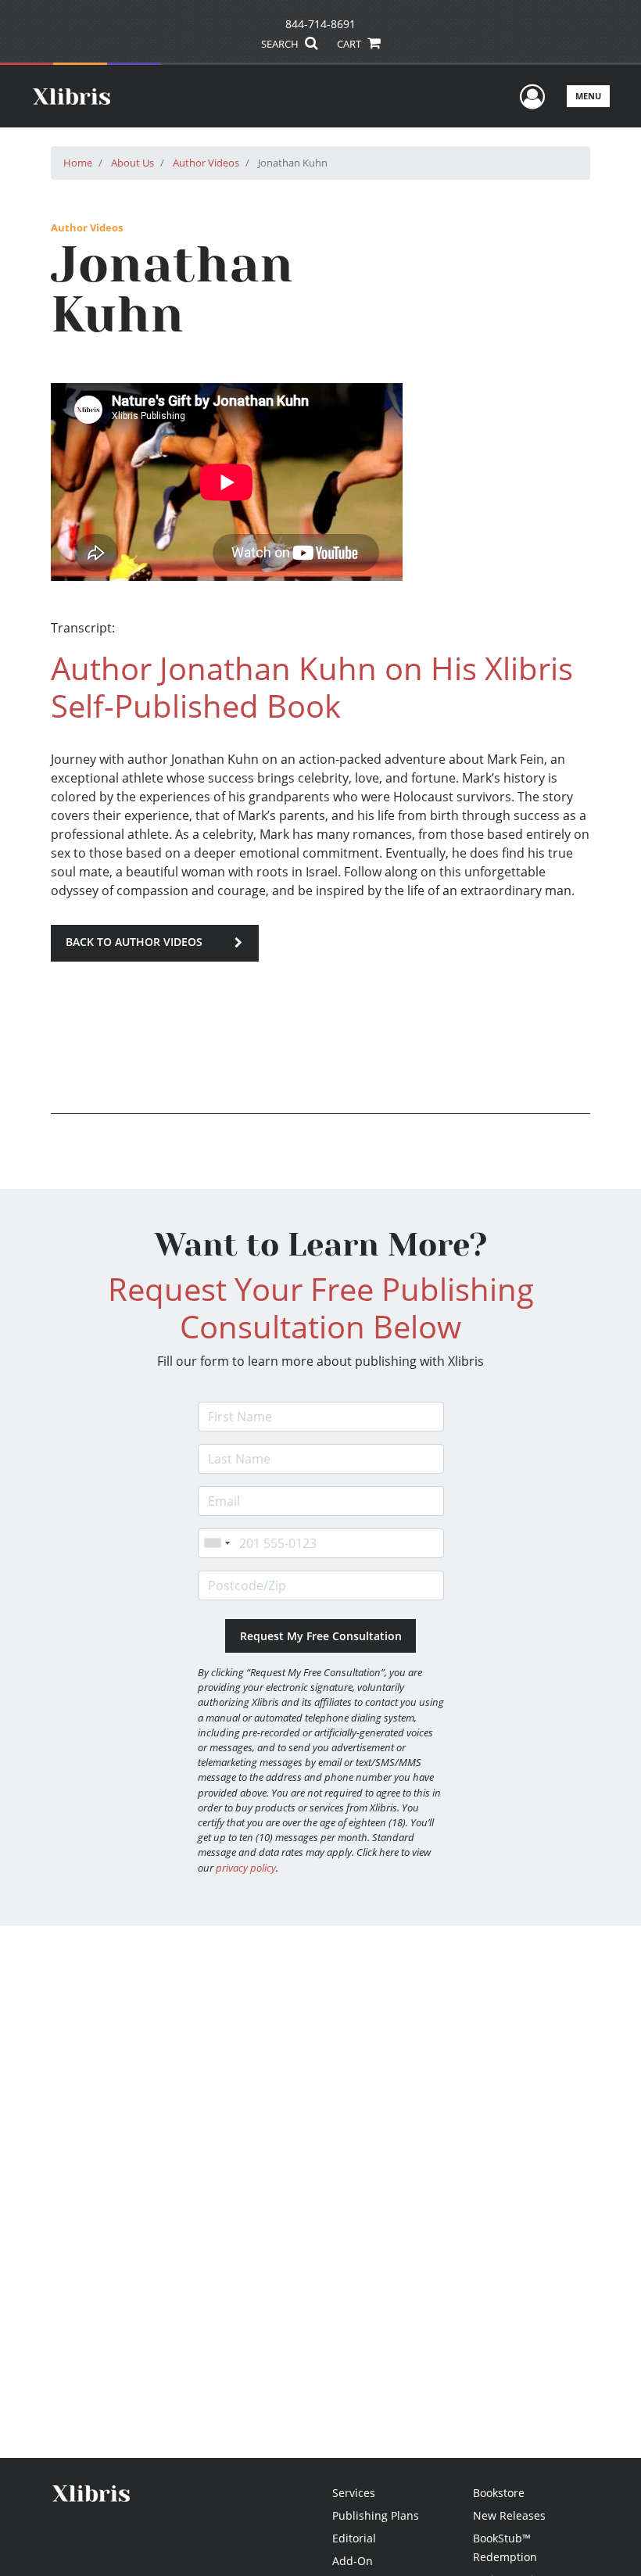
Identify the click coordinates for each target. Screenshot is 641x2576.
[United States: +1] (217, 1543)
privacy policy (246, 1868)
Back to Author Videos (134, 942)
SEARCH (281, 44)
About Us (132, 163)
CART (350, 44)
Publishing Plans (376, 2515)
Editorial (354, 2538)
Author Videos (206, 163)
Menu (588, 96)
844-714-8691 (320, 24)
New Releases (509, 2515)
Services (354, 2493)
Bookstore (499, 2493)
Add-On (353, 2561)
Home (78, 163)
